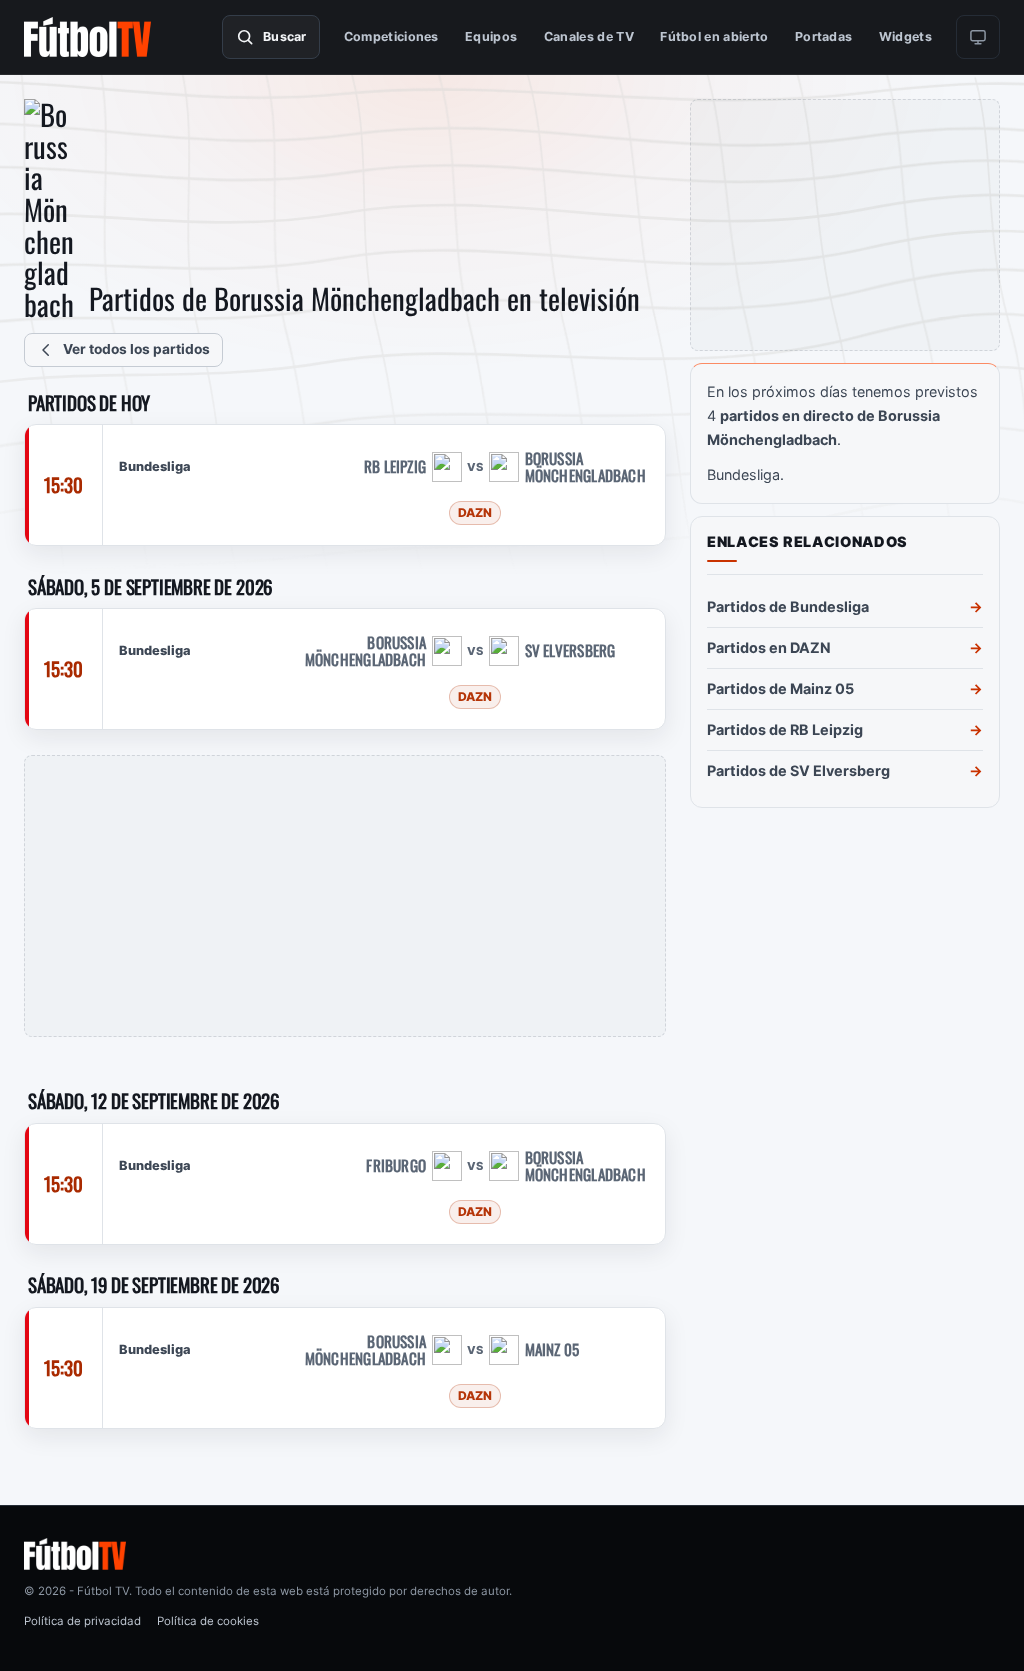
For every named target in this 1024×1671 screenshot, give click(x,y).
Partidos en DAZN (769, 647)
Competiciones (391, 36)
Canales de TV (589, 36)
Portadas (824, 36)
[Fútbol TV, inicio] (87, 37)
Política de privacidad (82, 1621)
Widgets (905, 36)
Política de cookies (208, 1621)
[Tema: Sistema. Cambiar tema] (978, 37)
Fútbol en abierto (714, 36)
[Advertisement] (345, 896)
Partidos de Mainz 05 (780, 688)
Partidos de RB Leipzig (785, 729)
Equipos (491, 36)
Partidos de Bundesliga (788, 606)
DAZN (475, 512)
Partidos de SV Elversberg (798, 770)
